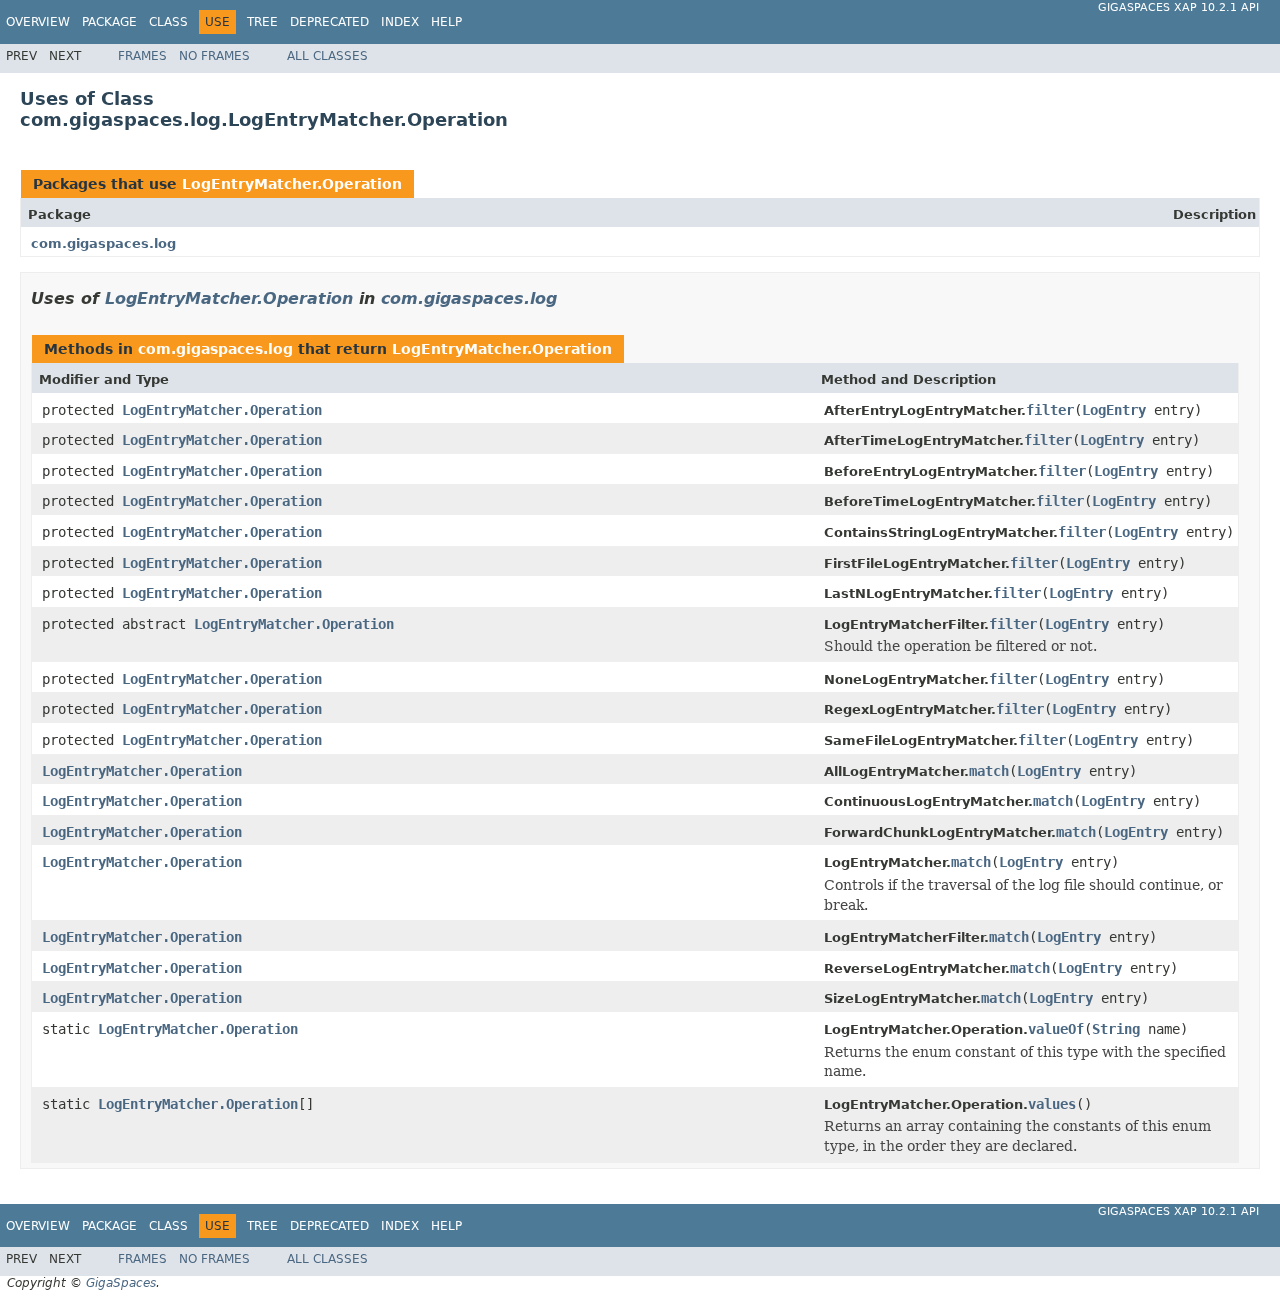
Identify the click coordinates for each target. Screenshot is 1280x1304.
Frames (142, 56)
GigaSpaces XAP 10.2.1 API (1178, 7)
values (1052, 1104)
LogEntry (1114, 410)
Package (109, 22)
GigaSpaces (121, 1283)
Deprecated (329, 22)
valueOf (1056, 1029)
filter (1050, 410)
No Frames (214, 56)
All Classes (327, 56)
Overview (38, 22)
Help (446, 22)
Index (400, 22)
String (1116, 1029)
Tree (262, 22)
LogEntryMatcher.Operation (292, 184)
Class (168, 22)
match (989, 771)
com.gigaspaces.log (103, 243)
